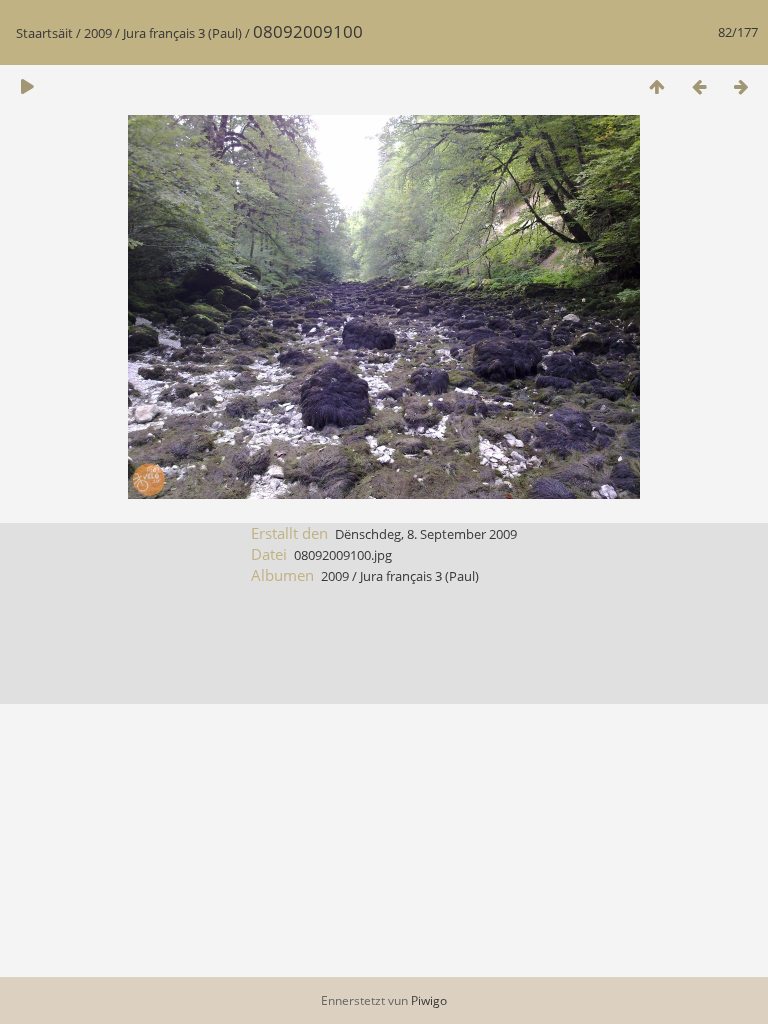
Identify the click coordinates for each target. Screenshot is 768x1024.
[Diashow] (27, 86)
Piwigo (429, 1000)
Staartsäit (44, 33)
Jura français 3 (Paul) (182, 33)
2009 (98, 33)
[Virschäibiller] (657, 86)
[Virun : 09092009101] (741, 86)
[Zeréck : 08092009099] (699, 86)
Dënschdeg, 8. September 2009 (426, 534)
